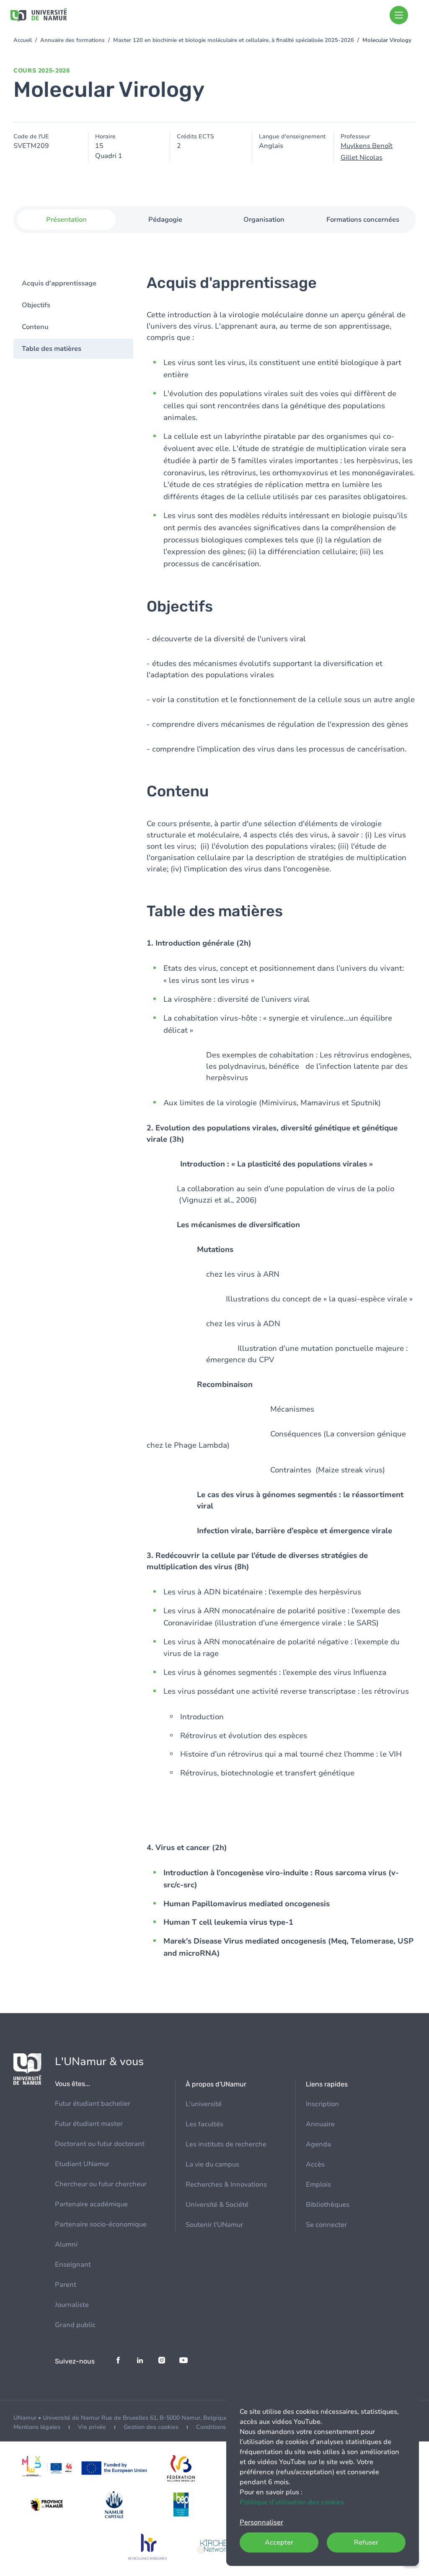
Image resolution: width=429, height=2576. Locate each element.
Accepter (279, 2542)
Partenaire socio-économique (101, 2224)
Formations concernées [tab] (363, 220)
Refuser (366, 2542)
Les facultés (204, 2124)
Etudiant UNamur (82, 2164)
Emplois (318, 2185)
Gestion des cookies (151, 2427)
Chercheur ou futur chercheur (101, 2184)
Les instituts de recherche (226, 2144)
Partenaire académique (91, 2204)
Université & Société (217, 2205)
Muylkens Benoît (367, 146)
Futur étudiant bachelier (93, 2104)
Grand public (75, 2325)
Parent (66, 2285)
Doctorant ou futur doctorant (100, 2144)
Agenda (318, 2144)
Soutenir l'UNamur (214, 2225)
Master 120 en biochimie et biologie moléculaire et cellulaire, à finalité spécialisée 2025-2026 (234, 40)
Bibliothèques (328, 2205)
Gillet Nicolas (362, 158)
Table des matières (52, 349)
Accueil (23, 40)
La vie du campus (212, 2164)
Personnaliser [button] (261, 2522)
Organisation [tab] (264, 220)
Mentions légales (37, 2427)
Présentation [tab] (66, 220)
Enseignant (73, 2265)
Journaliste (72, 2305)
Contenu (35, 327)
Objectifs (36, 305)
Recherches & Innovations (226, 2185)
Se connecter (326, 2225)
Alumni (66, 2244)
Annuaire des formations (72, 40)
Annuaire (320, 2124)
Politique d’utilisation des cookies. (293, 2502)
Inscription (322, 2104)
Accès (315, 2164)
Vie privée (92, 2427)
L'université (204, 2104)
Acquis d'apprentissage (59, 283)
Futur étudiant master (89, 2124)
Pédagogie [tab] (165, 220)
